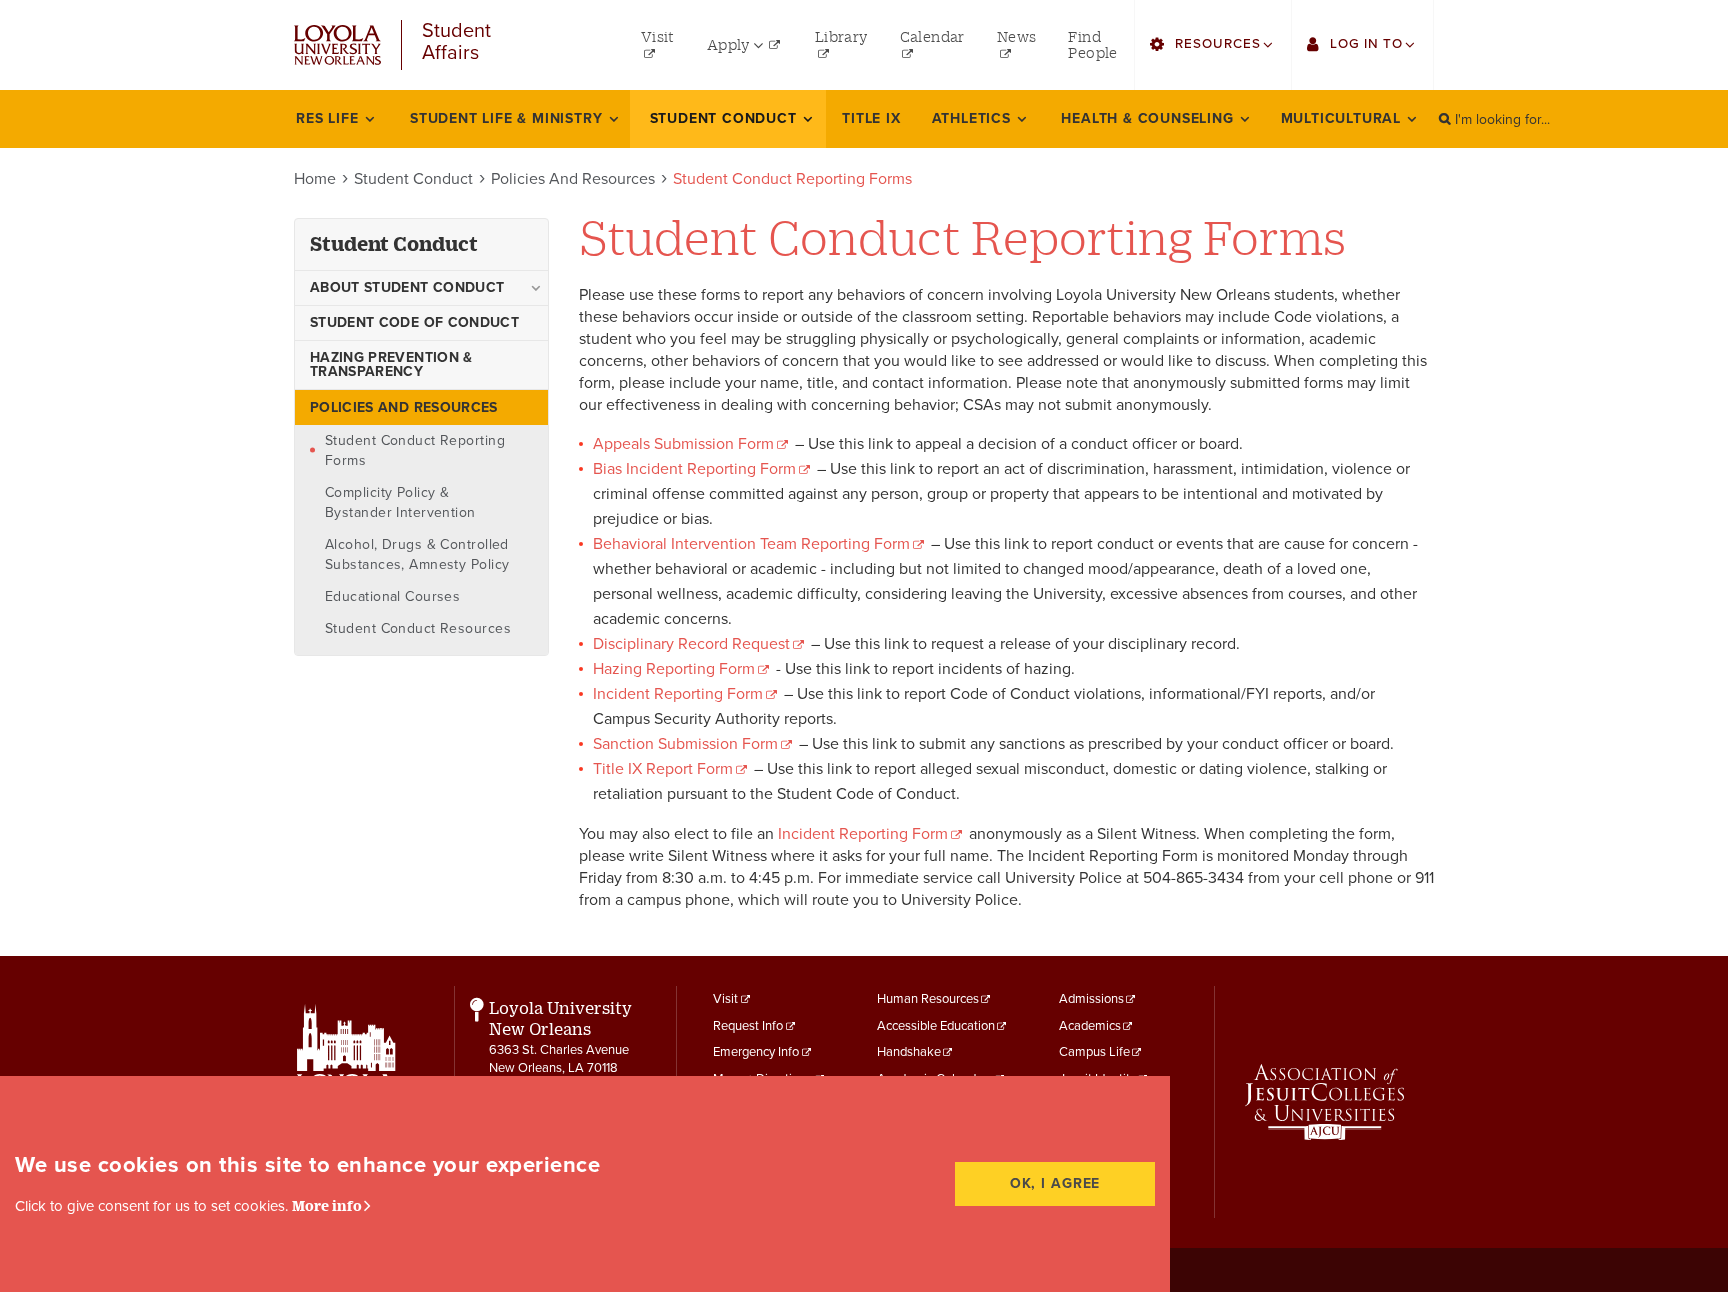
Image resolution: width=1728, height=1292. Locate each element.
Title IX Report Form (663, 769)
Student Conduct (413, 179)
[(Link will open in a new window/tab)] (1324, 1102)
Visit (725, 999)
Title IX (871, 118)
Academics (1090, 1026)
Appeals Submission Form (683, 444)
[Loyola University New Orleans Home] (337, 45)
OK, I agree (1055, 1183)
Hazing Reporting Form (674, 669)
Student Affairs (456, 42)
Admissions (1091, 999)
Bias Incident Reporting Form (694, 469)
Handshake (909, 1052)
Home (315, 179)
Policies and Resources (573, 179)
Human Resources (928, 999)
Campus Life (1094, 1052)
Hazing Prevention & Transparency (391, 364)
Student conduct (394, 244)
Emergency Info (756, 1052)
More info (327, 1205)
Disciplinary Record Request (691, 644)
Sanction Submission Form (685, 744)
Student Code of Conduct (414, 322)
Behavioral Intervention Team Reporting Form (751, 544)
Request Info (748, 1026)
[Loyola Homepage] (346, 1073)
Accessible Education (936, 1026)
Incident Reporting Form (678, 694)
